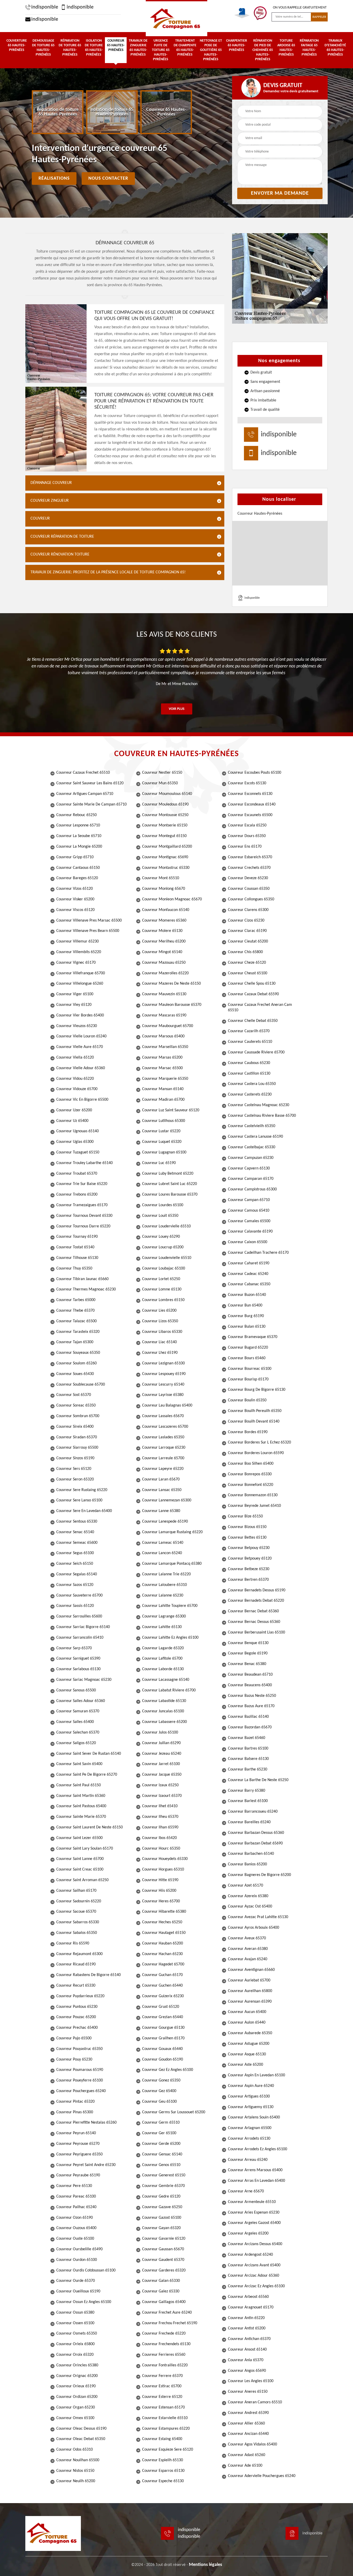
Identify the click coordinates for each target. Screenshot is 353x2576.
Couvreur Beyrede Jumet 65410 (254, 1506)
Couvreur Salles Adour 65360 (81, 1701)
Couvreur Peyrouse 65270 (78, 2144)
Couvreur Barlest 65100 (248, 1801)
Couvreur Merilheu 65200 (164, 941)
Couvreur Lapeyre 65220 (163, 1469)
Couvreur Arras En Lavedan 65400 (256, 2181)
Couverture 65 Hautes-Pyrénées (17, 45)
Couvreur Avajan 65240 (248, 1959)
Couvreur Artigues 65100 (249, 2096)
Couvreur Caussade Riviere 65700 (256, 1052)
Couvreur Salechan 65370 (78, 1732)
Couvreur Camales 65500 (249, 1221)
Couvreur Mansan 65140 (163, 1089)
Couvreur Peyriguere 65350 (79, 2154)
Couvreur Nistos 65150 (75, 2471)
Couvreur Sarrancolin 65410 (80, 1638)
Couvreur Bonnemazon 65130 (253, 1495)
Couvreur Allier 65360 (246, 2423)
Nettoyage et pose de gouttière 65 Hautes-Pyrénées (211, 50)
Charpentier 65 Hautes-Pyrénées (237, 45)
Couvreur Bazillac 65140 (248, 1717)
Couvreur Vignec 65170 (76, 963)
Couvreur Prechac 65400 (77, 2028)
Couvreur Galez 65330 (161, 2291)
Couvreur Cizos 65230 (246, 921)
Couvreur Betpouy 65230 (249, 1548)
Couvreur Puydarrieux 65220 (80, 1996)
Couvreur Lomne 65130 (162, 1289)
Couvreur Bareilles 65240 (249, 1822)
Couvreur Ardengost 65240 (250, 2255)
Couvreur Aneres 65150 (248, 2392)
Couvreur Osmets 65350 (77, 2334)
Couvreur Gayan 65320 (161, 2228)
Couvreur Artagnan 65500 (250, 2128)
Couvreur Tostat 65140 (75, 1247)
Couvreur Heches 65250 (162, 1922)
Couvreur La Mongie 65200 (79, 847)
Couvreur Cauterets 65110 (250, 1042)
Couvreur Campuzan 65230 (251, 1158)
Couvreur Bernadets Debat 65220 (256, 1601)
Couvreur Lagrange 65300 (164, 1616)
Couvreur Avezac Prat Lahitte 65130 (258, 1917)
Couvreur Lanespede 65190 (165, 1522)
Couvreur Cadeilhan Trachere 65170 (258, 1253)
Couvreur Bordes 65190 (248, 1432)
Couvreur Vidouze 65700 (77, 1089)
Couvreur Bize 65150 (245, 1516)
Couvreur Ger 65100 (159, 2133)
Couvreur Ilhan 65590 (160, 1827)
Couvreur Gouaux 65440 (162, 2049)
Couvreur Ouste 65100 (75, 2239)
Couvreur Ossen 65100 (75, 2323)
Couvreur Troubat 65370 (77, 1174)
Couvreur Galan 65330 (161, 2281)
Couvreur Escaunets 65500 (250, 815)
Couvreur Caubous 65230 (249, 1063)
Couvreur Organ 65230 (76, 2407)
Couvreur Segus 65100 (75, 1553)
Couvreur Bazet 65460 (247, 1738)
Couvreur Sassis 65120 (75, 1606)
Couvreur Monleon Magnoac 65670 (172, 899)
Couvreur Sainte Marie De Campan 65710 (91, 804)
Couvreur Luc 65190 (159, 1163)
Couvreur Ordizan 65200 (77, 2397)
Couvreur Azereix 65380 (248, 1896)
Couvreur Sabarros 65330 (78, 1922)
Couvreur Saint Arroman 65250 (82, 1880)
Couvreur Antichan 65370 (249, 2339)
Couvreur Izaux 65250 (160, 1785)
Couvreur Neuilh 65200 (76, 2481)
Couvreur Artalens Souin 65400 (254, 2117)
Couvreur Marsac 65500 (162, 1068)
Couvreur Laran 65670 (161, 1479)
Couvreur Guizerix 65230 (163, 1996)
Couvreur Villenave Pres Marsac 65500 (89, 921)
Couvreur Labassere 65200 (164, 1722)
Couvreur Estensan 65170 (163, 2407)
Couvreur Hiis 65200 (159, 1891)
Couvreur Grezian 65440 (163, 2017)
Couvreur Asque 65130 (247, 2054)
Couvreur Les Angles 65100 (251, 2381)
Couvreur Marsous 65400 (163, 1036)
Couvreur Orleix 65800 (75, 2344)
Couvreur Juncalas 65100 (163, 1711)
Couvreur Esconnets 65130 (250, 794)
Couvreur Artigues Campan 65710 (85, 794)
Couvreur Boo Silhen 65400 (251, 1464)
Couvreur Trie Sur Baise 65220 (82, 1184)
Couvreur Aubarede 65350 (250, 2033)
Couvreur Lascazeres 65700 (165, 1427)
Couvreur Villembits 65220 (79, 952)
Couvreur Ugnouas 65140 (78, 1131)
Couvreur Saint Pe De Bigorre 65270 (87, 1775)
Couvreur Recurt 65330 (76, 1986)
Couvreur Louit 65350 (160, 1216)
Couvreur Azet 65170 (245, 1886)
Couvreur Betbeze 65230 (249, 1569)
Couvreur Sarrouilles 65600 (79, 1616)
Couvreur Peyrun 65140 (76, 2133)
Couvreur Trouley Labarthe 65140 (85, 1163)
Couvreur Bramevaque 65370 (253, 1337)
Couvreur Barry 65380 (247, 1791)
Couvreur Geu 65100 (159, 2102)
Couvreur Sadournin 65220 (79, 1901)
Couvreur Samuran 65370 (78, 1711)
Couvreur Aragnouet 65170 (251, 2307)
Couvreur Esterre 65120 (162, 2397)
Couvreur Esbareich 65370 (250, 857)
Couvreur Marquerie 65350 (165, 1079)
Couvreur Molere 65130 (162, 931)
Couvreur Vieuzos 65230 (77, 1026)
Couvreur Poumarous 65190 (80, 2070)
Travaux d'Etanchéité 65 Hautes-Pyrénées (335, 48)
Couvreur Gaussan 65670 (163, 2249)
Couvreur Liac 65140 (159, 1342)
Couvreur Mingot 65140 (162, 952)
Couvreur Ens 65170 (245, 847)
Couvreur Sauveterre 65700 (79, 1595)
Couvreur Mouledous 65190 (165, 804)
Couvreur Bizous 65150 (247, 1527)
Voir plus (177, 709)
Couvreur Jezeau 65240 (162, 1754)
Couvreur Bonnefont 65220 (251, 1485)
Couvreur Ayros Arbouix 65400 (254, 1928)
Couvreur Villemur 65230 (78, 941)
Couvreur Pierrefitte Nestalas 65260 (86, 2123)
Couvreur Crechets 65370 (249, 868)
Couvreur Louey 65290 (161, 1237)
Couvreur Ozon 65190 (75, 2218)
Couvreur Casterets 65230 (250, 1095)
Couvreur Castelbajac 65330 (252, 1147)
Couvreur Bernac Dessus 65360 (254, 1622)
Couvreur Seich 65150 (75, 1564)
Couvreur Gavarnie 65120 (164, 2239)
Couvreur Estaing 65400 (162, 2439)
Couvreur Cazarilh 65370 (249, 1031)
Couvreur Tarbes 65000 (76, 1300)
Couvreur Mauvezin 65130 (164, 994)
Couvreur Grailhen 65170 (163, 2038)
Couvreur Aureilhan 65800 (250, 1991)
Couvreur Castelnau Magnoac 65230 (259, 1105)
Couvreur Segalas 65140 (77, 1574)
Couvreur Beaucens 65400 (250, 1685)
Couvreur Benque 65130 (248, 1643)
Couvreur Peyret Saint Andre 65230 (86, 2165)
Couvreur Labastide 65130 (164, 1701)
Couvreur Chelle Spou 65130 (252, 984)
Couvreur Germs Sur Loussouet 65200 (174, 2112)
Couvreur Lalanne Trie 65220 (166, 1574)
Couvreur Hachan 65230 (162, 1954)
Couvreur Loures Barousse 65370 (170, 1195)
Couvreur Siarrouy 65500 (77, 1448)
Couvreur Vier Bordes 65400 (80, 1015)
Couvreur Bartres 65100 (248, 1749)
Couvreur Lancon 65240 (162, 1553)
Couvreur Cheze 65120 (247, 963)
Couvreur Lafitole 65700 (162, 1659)
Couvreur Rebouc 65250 (76, 815)
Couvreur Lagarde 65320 (163, 1648)
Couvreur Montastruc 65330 (166, 868)
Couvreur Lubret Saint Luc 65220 (170, 1184)
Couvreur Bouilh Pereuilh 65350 (255, 1411)
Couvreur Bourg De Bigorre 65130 (257, 1390)
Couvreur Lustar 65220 (161, 1131)
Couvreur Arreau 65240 (248, 2160)
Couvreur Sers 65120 (74, 1469)
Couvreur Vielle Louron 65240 (81, 1036)
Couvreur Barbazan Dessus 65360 (256, 1833)
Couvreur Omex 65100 (75, 2418)
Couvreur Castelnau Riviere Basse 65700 (262, 1116)
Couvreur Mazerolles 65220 (165, 973)
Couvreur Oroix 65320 (75, 2355)
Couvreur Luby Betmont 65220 (168, 1174)
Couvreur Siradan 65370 (77, 1437)
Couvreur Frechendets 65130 (166, 2344)
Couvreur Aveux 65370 (247, 1938)
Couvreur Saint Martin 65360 (81, 1796)
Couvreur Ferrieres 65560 (164, 2355)
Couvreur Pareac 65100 (76, 2197)
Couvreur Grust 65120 (161, 2007)
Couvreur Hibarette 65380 (164, 1912)
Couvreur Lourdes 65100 (163, 1205)
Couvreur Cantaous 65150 (78, 868)
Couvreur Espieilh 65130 (163, 2460)
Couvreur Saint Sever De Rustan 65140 (89, 1754)
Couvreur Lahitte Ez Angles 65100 (170, 1638)
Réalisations (54, 178)
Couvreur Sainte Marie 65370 (81, 1817)
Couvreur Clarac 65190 (247, 931)
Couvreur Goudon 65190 (163, 2060)
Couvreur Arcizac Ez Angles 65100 (256, 2286)
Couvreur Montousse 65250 (165, 815)
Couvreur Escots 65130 (247, 783)
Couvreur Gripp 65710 (75, 857)
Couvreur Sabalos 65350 (77, 1933)
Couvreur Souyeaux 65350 (78, 1353)
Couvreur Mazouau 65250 (164, 963)
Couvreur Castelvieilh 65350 (252, 1126)
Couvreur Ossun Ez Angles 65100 (84, 2302)
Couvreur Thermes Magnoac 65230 (86, 1289)
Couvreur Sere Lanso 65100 (79, 1500)
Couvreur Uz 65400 (72, 1121)
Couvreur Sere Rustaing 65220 (82, 1490)
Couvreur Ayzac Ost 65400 (250, 1906)
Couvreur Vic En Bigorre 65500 (82, 1100)
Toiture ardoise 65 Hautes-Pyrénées (286, 48)
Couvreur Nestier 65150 (162, 773)
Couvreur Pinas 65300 (75, 2112)
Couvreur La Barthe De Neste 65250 (258, 1780)
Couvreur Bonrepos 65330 (250, 1474)
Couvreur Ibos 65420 (159, 1838)
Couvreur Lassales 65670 (163, 1416)
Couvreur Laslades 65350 (163, 1437)
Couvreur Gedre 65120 (161, 2197)
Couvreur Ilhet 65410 (160, 1806)
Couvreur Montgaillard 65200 (167, 847)
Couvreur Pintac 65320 (75, 2102)
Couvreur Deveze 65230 (248, 878)
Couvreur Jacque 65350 (162, 1775)
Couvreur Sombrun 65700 (78, 1416)
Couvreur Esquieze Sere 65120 (168, 2450)
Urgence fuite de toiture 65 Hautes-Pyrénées (161, 50)
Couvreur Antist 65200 (247, 2328)
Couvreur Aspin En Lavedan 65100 (256, 2075)
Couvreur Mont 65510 (161, 878)
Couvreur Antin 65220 (246, 2318)
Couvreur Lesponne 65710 (78, 825)
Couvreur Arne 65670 (246, 2191)
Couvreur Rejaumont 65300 (79, 1954)
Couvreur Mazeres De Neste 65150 (171, 984)
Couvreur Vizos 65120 (75, 889)
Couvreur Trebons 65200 (77, 1195)
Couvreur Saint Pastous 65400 (81, 1806)
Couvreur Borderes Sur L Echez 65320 (259, 1442)
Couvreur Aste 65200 (245, 2065)
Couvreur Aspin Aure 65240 (251, 2086)
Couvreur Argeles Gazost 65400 (254, 2223)
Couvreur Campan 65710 (249, 1200)
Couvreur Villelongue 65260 (80, 984)
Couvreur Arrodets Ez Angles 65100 (258, 2149)
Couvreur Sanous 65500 (76, 1690)
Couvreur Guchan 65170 (162, 1975)
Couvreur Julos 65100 (160, 1732)
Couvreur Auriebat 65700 (249, 1980)
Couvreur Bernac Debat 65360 (253, 1611)
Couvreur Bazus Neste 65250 (252, 1696)
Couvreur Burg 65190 (246, 1316)
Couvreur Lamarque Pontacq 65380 (172, 1564)
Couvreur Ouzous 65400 (76, 2228)
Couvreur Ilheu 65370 (160, 1817)
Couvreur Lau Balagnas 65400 (167, 1405)
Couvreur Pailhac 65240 (76, 2207)
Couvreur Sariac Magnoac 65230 (84, 1680)
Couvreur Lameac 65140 (163, 1543)
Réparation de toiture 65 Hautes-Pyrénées (70, 48)
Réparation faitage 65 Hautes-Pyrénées (309, 48)
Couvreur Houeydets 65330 (165, 1859)
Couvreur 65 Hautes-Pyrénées (116, 45)
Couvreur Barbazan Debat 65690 (255, 1843)
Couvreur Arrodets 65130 (249, 2139)
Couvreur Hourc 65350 (161, 1849)
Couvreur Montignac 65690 (165, 857)
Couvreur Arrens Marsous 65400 (255, 2170)
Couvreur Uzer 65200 (74, 1110)
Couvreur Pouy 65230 (74, 2060)
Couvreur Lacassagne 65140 (166, 1680)
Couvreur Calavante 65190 (250, 1232)
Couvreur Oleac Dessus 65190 (81, 2429)
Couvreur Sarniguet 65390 (78, 1659)
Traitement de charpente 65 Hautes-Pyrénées (185, 48)
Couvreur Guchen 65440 (162, 1986)
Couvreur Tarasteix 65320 (78, 1332)
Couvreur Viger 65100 (75, 994)
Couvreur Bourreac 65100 (250, 1369)
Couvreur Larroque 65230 (164, 1448)
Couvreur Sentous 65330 (77, 1522)
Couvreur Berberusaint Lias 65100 (256, 1632)
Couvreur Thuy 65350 (74, 1268)
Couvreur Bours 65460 (247, 1358)
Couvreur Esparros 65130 (163, 2471)
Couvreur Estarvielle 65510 (165, 2418)
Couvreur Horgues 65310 (163, 1870)
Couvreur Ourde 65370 (76, 2281)
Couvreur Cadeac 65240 (248, 1274)
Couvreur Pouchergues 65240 (81, 2091)
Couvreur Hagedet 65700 (163, 1964)
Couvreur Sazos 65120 (75, 1585)
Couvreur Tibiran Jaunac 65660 (82, 1279)
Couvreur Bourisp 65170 (248, 1379)
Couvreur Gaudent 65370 (163, 2260)
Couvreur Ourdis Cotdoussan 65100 (86, 2270)
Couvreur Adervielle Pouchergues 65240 (262, 2476)
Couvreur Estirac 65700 (162, 2386)
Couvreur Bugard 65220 (248, 1348)
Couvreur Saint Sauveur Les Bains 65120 (90, 783)
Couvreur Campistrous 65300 (252, 1189)
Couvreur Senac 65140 (75, 1532)
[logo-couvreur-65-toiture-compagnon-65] (177, 18)
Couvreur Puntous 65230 (77, 2007)
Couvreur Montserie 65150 (165, 825)
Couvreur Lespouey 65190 (164, 1374)
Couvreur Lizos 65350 (160, 1321)
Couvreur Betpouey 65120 (250, 1559)
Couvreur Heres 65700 (161, 1901)
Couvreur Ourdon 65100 (77, 2260)
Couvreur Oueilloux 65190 (78, 2291)
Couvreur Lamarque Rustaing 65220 (172, 1532)
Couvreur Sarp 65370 (74, 1648)
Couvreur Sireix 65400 (75, 1427)
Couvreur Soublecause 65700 (81, 1385)
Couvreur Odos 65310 (75, 2450)
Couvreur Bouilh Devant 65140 (254, 1422)
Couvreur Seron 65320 (75, 1479)
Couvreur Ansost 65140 (247, 2350)
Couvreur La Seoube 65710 (79, 836)
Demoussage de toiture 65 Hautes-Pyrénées (43, 48)
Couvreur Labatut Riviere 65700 (169, 1690)
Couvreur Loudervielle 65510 (166, 1226)
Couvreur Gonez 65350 (161, 2080)
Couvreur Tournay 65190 (77, 1237)
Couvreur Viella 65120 (75, 1058)
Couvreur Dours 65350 (247, 836)
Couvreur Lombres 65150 (163, 1300)
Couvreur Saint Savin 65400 (79, 1764)
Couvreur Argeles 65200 (248, 2233)
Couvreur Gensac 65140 (162, 2154)
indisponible (45, 7)
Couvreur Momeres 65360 (164, 921)
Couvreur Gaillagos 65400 (164, 2302)
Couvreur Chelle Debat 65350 (253, 1021)
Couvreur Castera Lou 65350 (252, 1084)
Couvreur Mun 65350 (160, 783)
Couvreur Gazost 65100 (162, 2218)
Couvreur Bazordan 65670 (250, 1727)
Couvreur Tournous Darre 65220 (83, 1226)
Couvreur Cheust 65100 (248, 973)
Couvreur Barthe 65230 (248, 1769)
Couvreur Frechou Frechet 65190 (170, 2323)
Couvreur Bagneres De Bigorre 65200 (259, 1875)
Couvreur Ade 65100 (245, 2466)
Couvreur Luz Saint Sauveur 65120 (171, 1110)
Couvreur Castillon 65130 (249, 1074)
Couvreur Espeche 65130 (163, 2481)
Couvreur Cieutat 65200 (248, 941)
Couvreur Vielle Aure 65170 (80, 1047)
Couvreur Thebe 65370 (75, 1311)
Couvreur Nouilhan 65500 (78, 2460)
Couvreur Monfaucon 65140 (166, 910)
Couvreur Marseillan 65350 (165, 1047)
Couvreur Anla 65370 (246, 2360)
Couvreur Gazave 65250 (162, 2207)
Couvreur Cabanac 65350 (249, 1284)
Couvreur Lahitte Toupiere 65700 (170, 1606)
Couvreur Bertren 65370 (248, 1580)
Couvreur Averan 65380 (248, 1949)
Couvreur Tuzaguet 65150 (78, 1152)
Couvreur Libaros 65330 (162, 1332)
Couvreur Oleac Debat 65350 (81, 2439)
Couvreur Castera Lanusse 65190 (255, 1137)
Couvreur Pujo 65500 (74, 2038)
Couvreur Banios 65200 (247, 1864)
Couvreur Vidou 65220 (75, 1079)
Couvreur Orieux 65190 (76, 2386)
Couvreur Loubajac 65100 (164, 1268)
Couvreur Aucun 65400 (247, 2012)
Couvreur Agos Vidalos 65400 (252, 2444)
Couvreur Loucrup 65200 (163, 1247)
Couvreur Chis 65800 (245, 952)
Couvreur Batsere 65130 (248, 1759)
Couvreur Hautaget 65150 (164, 1933)
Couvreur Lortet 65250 (161, 1279)
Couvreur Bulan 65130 (247, 1327)
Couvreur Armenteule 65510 (252, 2202)
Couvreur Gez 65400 (159, 2091)
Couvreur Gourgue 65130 (163, 2028)
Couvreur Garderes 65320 (164, 2270)
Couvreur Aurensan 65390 (250, 2002)
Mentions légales (205, 2565)
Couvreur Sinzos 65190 (75, 1458)
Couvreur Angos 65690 (247, 2371)
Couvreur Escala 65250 (247, 825)
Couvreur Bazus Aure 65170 (251, 1706)
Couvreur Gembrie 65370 (163, 2186)
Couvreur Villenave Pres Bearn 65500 (88, 931)
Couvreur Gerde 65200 (161, 2144)
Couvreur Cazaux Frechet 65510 (83, 773)
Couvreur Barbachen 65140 (251, 1854)
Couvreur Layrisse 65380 (163, 1395)
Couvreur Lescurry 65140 (163, 1385)
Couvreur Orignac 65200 (77, 2376)
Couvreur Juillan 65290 (161, 1743)
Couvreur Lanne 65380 (161, 1511)
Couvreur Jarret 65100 (161, 1764)
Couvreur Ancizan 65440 (248, 2434)
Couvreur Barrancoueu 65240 (253, 1812)
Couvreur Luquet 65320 (162, 1142)
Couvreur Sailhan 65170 (76, 1891)
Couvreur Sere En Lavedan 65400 (84, 1511)
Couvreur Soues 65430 (75, 1374)
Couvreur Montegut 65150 (164, 836)
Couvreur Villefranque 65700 (81, 973)
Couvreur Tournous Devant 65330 (84, 1216)
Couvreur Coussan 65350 (249, 889)
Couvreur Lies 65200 (159, 1311)
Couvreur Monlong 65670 (164, 889)
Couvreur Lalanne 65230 (163, 1595)
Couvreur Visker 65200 (75, 899)
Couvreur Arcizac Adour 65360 (254, 2276)
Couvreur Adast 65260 (247, 2455)
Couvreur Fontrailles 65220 (165, 2365)
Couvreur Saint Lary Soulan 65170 (85, 1849)
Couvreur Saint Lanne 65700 (80, 1859)
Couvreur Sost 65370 (74, 1395)
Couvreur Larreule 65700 (163, 1458)
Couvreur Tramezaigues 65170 (82, 1205)
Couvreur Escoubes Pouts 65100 (255, 773)
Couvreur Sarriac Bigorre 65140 (83, 1627)
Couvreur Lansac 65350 (162, 1490)
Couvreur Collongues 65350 (251, 899)
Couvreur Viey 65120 (74, 1005)
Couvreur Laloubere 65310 (164, 1585)
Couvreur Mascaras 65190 (164, 1015)
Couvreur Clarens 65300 (248, 910)
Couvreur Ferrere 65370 (162, 2376)
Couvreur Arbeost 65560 (248, 2297)
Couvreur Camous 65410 (249, 1211)
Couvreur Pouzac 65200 (76, 2017)
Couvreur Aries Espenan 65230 (254, 2213)
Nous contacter (108, 178)
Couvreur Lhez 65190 (160, 1353)
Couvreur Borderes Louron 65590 (256, 1453)
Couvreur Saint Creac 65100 (80, 1870)
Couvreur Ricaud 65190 (76, 1964)
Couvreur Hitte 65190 (160, 1880)
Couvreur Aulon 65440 (247, 2023)
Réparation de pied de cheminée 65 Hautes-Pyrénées (263, 50)
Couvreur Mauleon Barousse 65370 (172, 1005)
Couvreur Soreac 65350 (76, 1405)
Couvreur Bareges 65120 (77, 878)
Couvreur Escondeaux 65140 (252, 804)
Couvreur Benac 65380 (247, 1664)
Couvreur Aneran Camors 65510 (255, 2402)
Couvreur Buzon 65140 (247, 1295)
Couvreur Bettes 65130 (247, 1538)
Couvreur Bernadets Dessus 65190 (257, 1590)
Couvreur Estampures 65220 (166, 2429)
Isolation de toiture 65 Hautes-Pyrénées (94, 48)
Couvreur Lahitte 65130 (162, 1627)
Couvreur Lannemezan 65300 (167, 1500)
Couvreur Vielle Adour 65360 (81, 1068)
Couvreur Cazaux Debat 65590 (253, 994)
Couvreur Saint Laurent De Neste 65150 (90, 1827)
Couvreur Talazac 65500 (76, 1321)
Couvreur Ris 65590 (73, 1943)
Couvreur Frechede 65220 (164, 2334)
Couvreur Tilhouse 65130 (77, 1258)
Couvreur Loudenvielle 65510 (167, 1258)
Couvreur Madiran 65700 (163, 1100)
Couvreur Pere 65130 (74, 2186)
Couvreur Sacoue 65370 (76, 1912)
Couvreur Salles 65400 (75, 1722)
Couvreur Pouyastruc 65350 (79, 2049)
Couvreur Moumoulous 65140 (167, 794)
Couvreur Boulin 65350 (247, 1400)
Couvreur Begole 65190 (248, 1653)
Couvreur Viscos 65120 (75, 910)
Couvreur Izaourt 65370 (162, 1796)
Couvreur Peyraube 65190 (78, 2175)
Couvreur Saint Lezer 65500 (79, 1838)
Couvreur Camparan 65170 (251, 1179)
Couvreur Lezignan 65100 (163, 1363)
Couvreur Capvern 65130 (249, 1168)
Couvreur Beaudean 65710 (250, 1675)
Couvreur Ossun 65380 (75, 2313)
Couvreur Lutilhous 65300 (164, 1121)
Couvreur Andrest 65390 (248, 2413)
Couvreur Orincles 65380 (77, 2365)
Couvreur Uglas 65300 (75, 1142)
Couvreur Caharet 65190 (249, 1263)
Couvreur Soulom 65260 (76, 1363)
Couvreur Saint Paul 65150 (79, 1785)
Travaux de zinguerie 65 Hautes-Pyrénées (138, 48)
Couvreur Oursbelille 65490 (79, 2249)
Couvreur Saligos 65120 (76, 1743)
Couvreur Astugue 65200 (249, 2044)
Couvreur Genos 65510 (161, 2165)
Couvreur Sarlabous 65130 (78, 1669)
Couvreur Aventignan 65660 (251, 1970)
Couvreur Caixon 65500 (248, 1242)
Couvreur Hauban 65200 (163, 1943)
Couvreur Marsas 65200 (162, 1058)
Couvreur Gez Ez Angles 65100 (168, 2070)
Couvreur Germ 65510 (161, 2123)
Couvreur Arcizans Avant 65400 (254, 2265)
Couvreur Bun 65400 (245, 1305)
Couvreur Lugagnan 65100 (164, 1152)
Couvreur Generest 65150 (164, 2175)
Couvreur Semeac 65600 (77, 1543)
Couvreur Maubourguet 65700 (168, 1026)
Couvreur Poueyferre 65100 (80, 2080)
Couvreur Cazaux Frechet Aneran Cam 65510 (260, 1008)
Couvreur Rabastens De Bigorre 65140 (89, 1975)
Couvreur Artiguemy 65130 (251, 2107)
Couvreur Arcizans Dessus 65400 (255, 2244)
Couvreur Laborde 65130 (163, 1669)
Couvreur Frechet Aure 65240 (167, 2313)
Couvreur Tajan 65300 (75, 1342)
